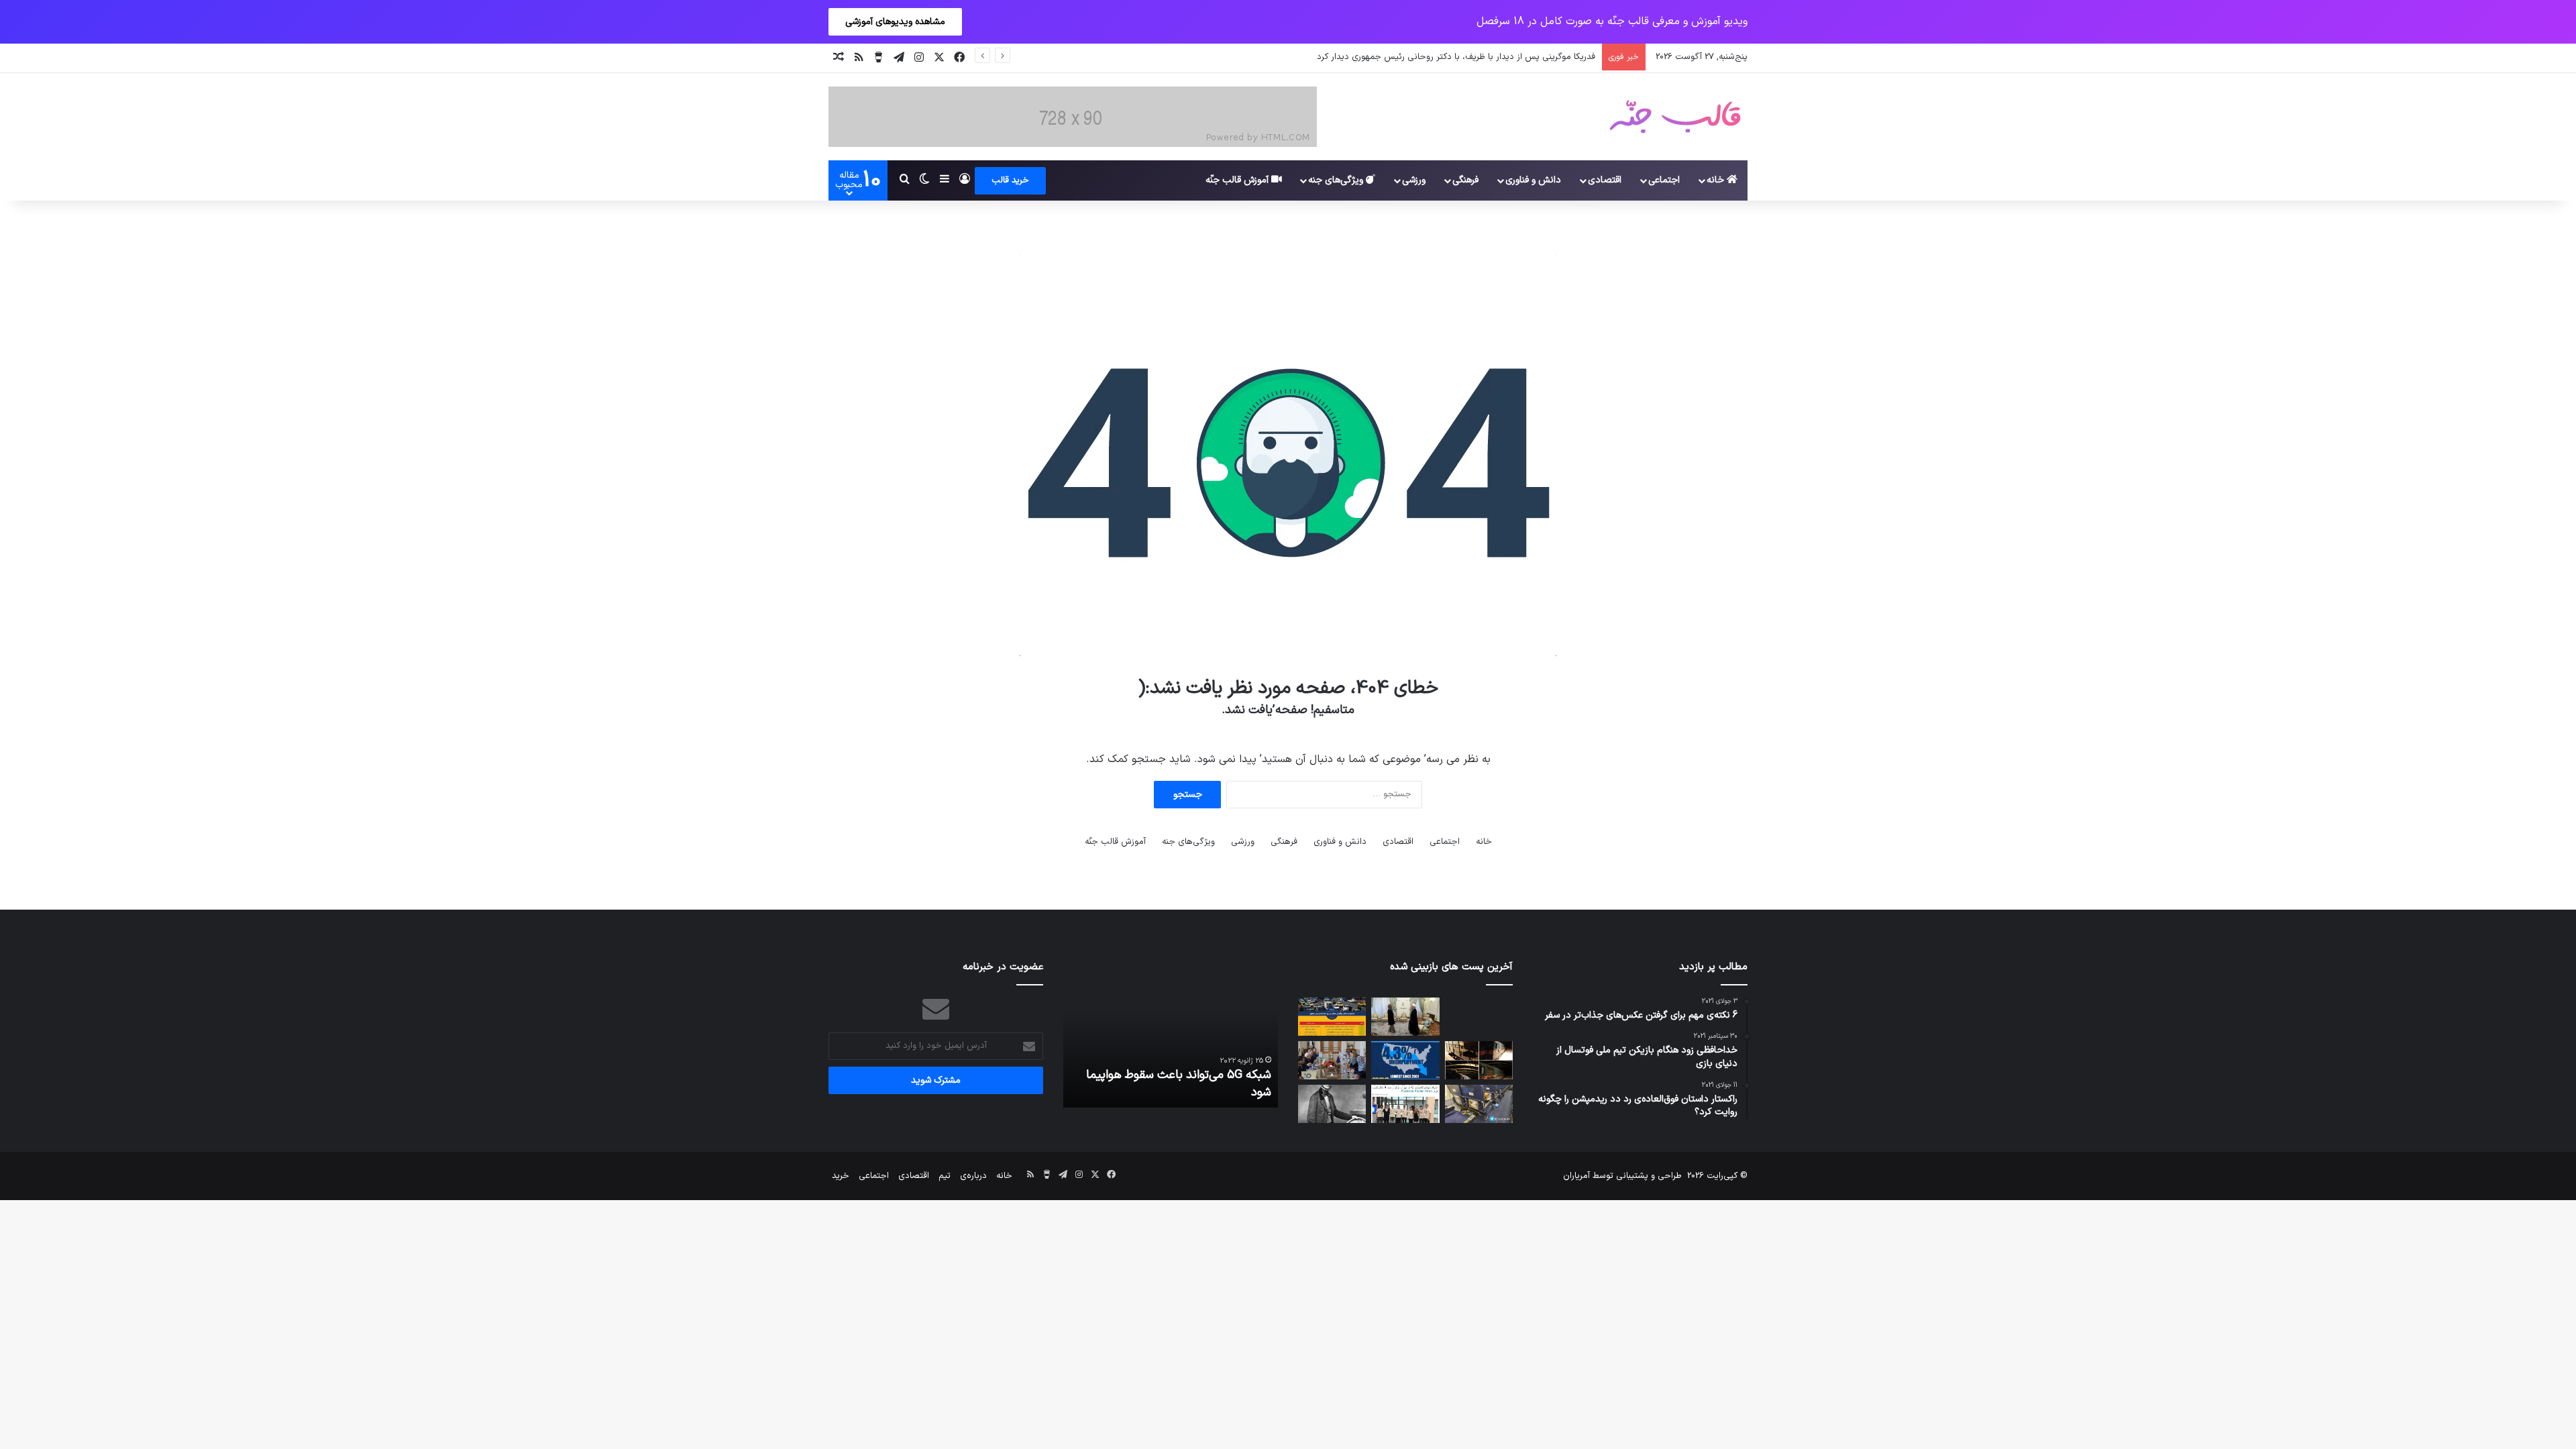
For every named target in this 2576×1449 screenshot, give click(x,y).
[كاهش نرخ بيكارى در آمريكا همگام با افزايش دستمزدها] (1405, 1060)
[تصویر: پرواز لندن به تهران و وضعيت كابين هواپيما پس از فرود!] (1479, 1104)
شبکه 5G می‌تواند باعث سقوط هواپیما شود (1179, 1083)
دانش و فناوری (1533, 180)
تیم (945, 1176)
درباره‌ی (973, 1176)
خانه (1717, 180)
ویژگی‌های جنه (1337, 180)
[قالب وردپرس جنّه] (1675, 117)
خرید (841, 1176)
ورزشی (1414, 180)
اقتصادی (1605, 180)
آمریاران (1576, 1176)
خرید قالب (1010, 180)
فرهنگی (1465, 180)
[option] (1171, 1034)
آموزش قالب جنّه (1238, 180)
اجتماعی (1664, 180)
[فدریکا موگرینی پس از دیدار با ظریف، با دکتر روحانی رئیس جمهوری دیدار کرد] (1405, 1017)
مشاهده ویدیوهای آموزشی (895, 22)
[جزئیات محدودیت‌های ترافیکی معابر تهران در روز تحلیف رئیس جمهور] (1332, 1017)
